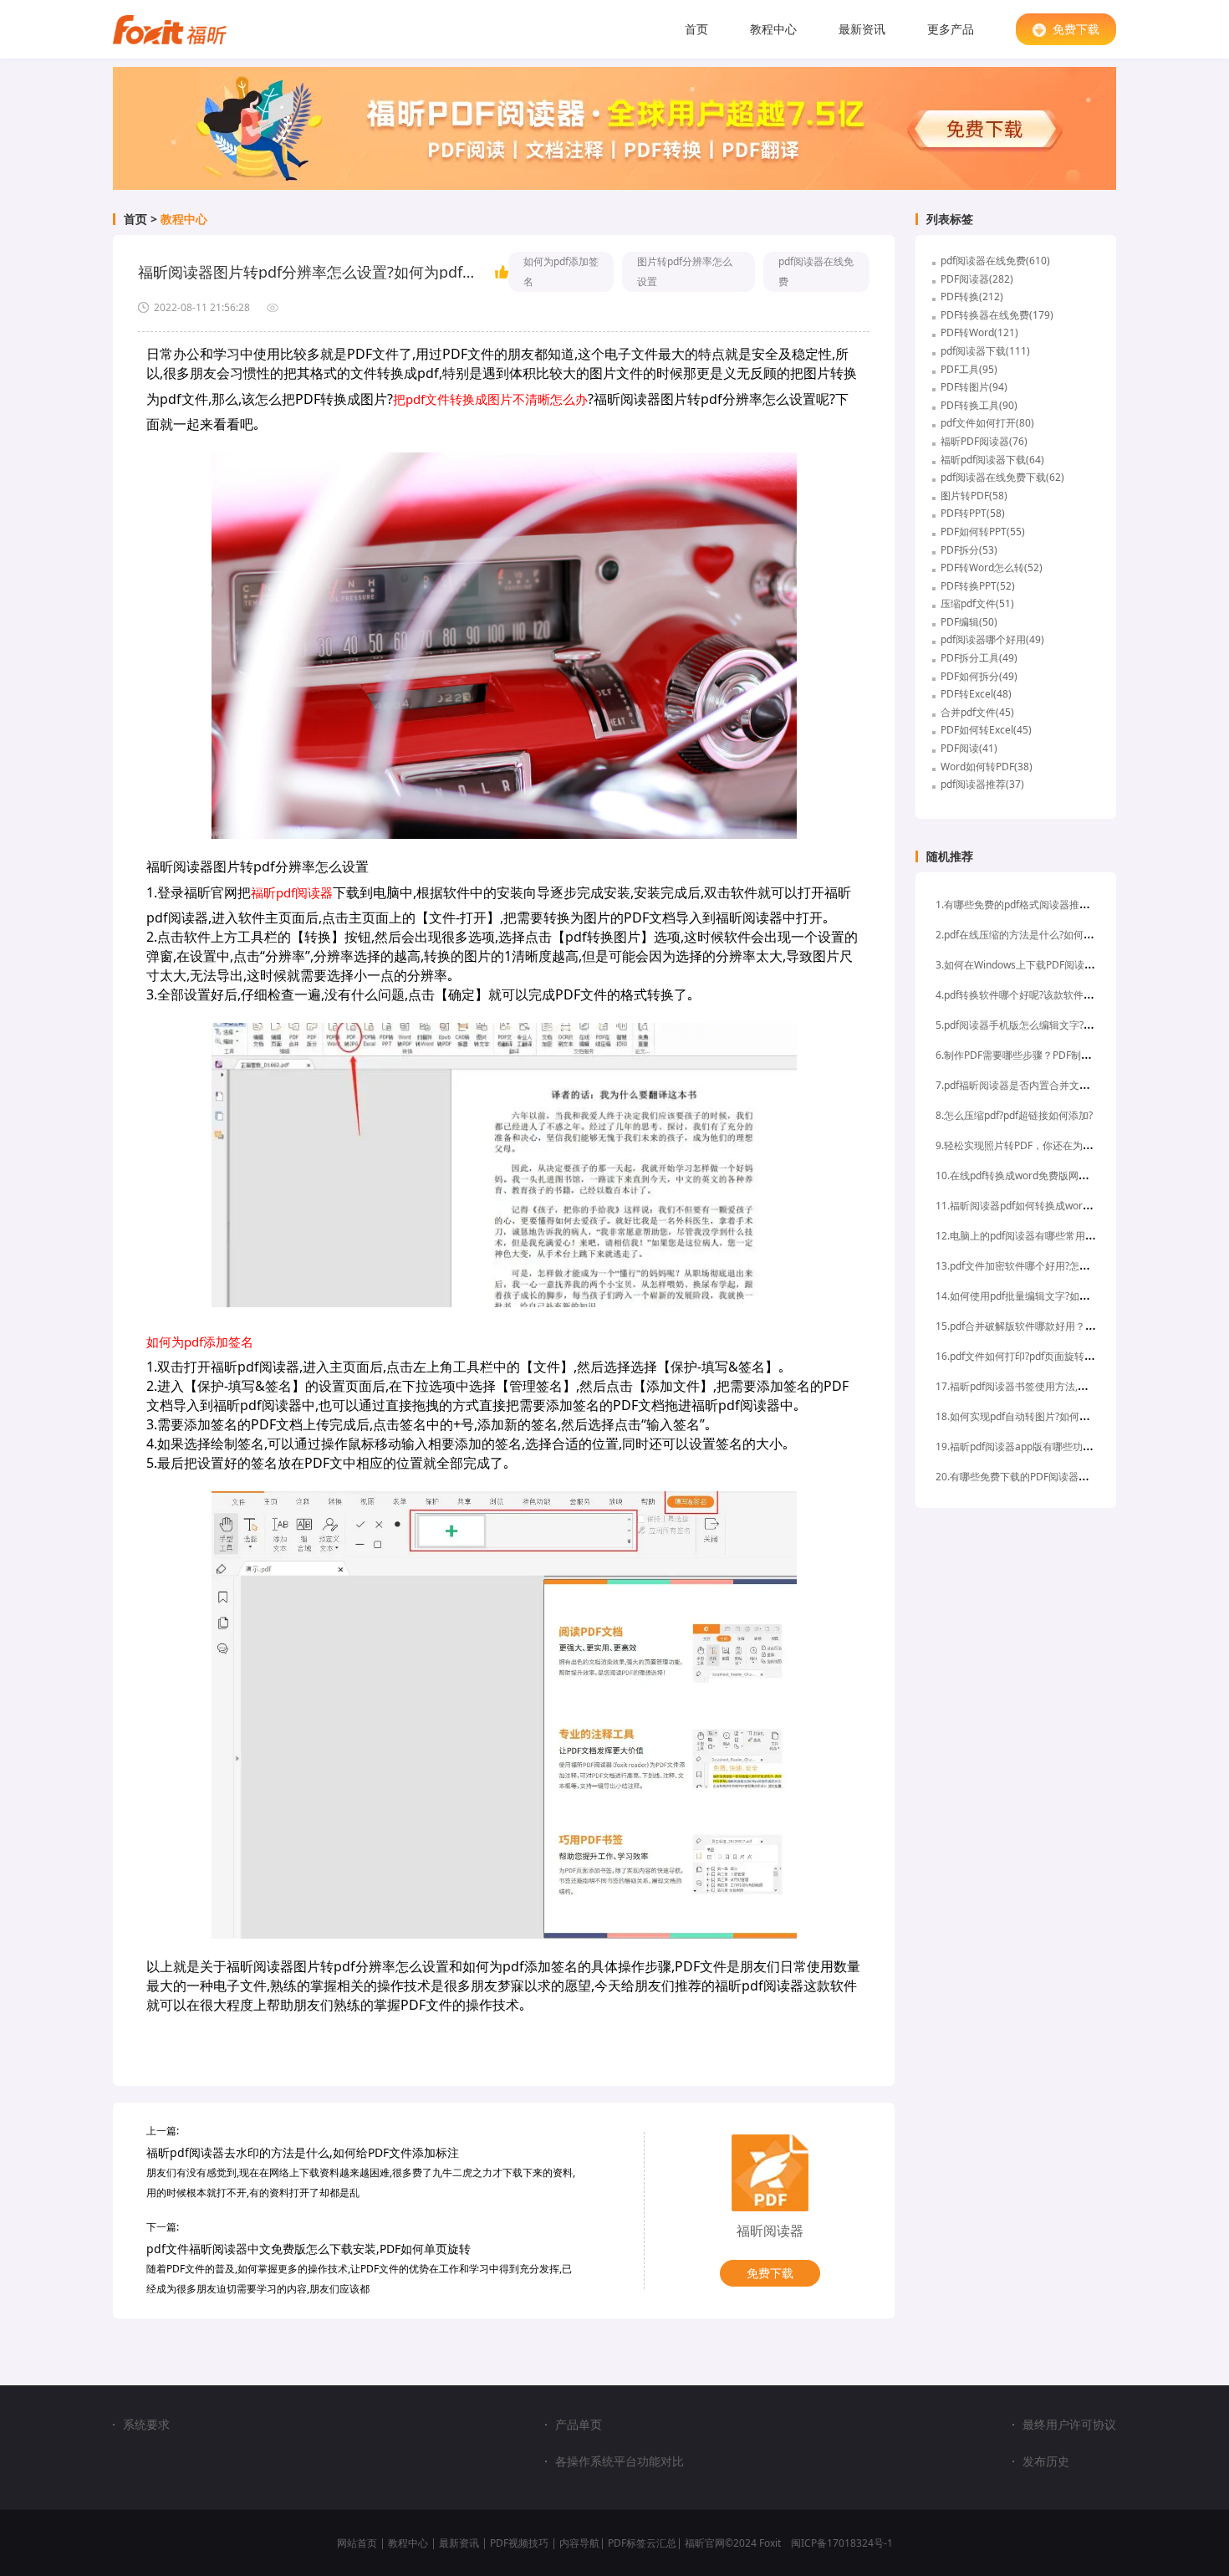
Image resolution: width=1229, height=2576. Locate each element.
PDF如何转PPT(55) (983, 532)
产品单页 (579, 2425)
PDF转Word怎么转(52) (992, 567)
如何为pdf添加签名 (561, 271)
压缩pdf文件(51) (977, 603)
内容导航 (579, 2543)
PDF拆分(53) (969, 550)
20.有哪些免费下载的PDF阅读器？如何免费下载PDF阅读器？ (1071, 1477)
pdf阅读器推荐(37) (982, 784)
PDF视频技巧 (519, 2543)
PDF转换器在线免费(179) (997, 315)
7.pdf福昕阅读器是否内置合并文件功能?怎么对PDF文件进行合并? (1081, 1085)
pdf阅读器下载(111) (985, 351)
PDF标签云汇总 (642, 2543)
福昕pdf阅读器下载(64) (992, 460)
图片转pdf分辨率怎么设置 (685, 271)
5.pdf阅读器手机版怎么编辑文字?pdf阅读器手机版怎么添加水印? (1079, 1025)
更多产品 (951, 29)
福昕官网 (705, 2543)
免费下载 (1076, 29)
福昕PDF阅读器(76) (984, 441)
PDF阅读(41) (969, 748)
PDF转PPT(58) (973, 513)
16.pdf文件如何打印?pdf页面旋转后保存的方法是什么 (1055, 1356)
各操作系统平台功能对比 (620, 2461)
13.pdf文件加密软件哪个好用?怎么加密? (1025, 1266)
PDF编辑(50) (969, 622)
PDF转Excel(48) (976, 694)
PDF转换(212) (972, 296)
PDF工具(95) (969, 369)
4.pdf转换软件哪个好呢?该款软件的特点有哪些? (1042, 995)
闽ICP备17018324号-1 (842, 2543)
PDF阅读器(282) (977, 279)
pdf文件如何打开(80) (987, 423)
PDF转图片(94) (974, 387)
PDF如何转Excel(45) (986, 730)
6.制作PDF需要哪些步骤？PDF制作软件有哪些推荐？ (1053, 1055)
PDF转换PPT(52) (978, 586)
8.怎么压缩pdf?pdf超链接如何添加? (1014, 1115)
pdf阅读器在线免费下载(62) (1002, 477)
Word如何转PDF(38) (987, 767)
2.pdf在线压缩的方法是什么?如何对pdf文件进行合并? (1054, 935)
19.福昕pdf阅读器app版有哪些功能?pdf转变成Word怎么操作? (1073, 1446)
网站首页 (357, 2543)
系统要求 (146, 2424)
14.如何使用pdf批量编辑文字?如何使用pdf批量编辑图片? (1062, 1296)
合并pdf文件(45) (977, 712)
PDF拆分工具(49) (979, 658)
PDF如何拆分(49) (979, 676)
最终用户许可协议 (1069, 2425)
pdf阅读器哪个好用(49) (992, 639)
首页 (696, 29)
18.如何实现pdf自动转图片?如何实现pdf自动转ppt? (1050, 1416)
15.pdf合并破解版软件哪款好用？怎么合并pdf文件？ (1053, 1326)
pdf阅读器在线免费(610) (995, 261)
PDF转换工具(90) (979, 405)
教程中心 (773, 29)
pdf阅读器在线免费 (816, 271)
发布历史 (1046, 2461)
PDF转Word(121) (979, 332)
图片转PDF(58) (974, 496)
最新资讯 (862, 29)
